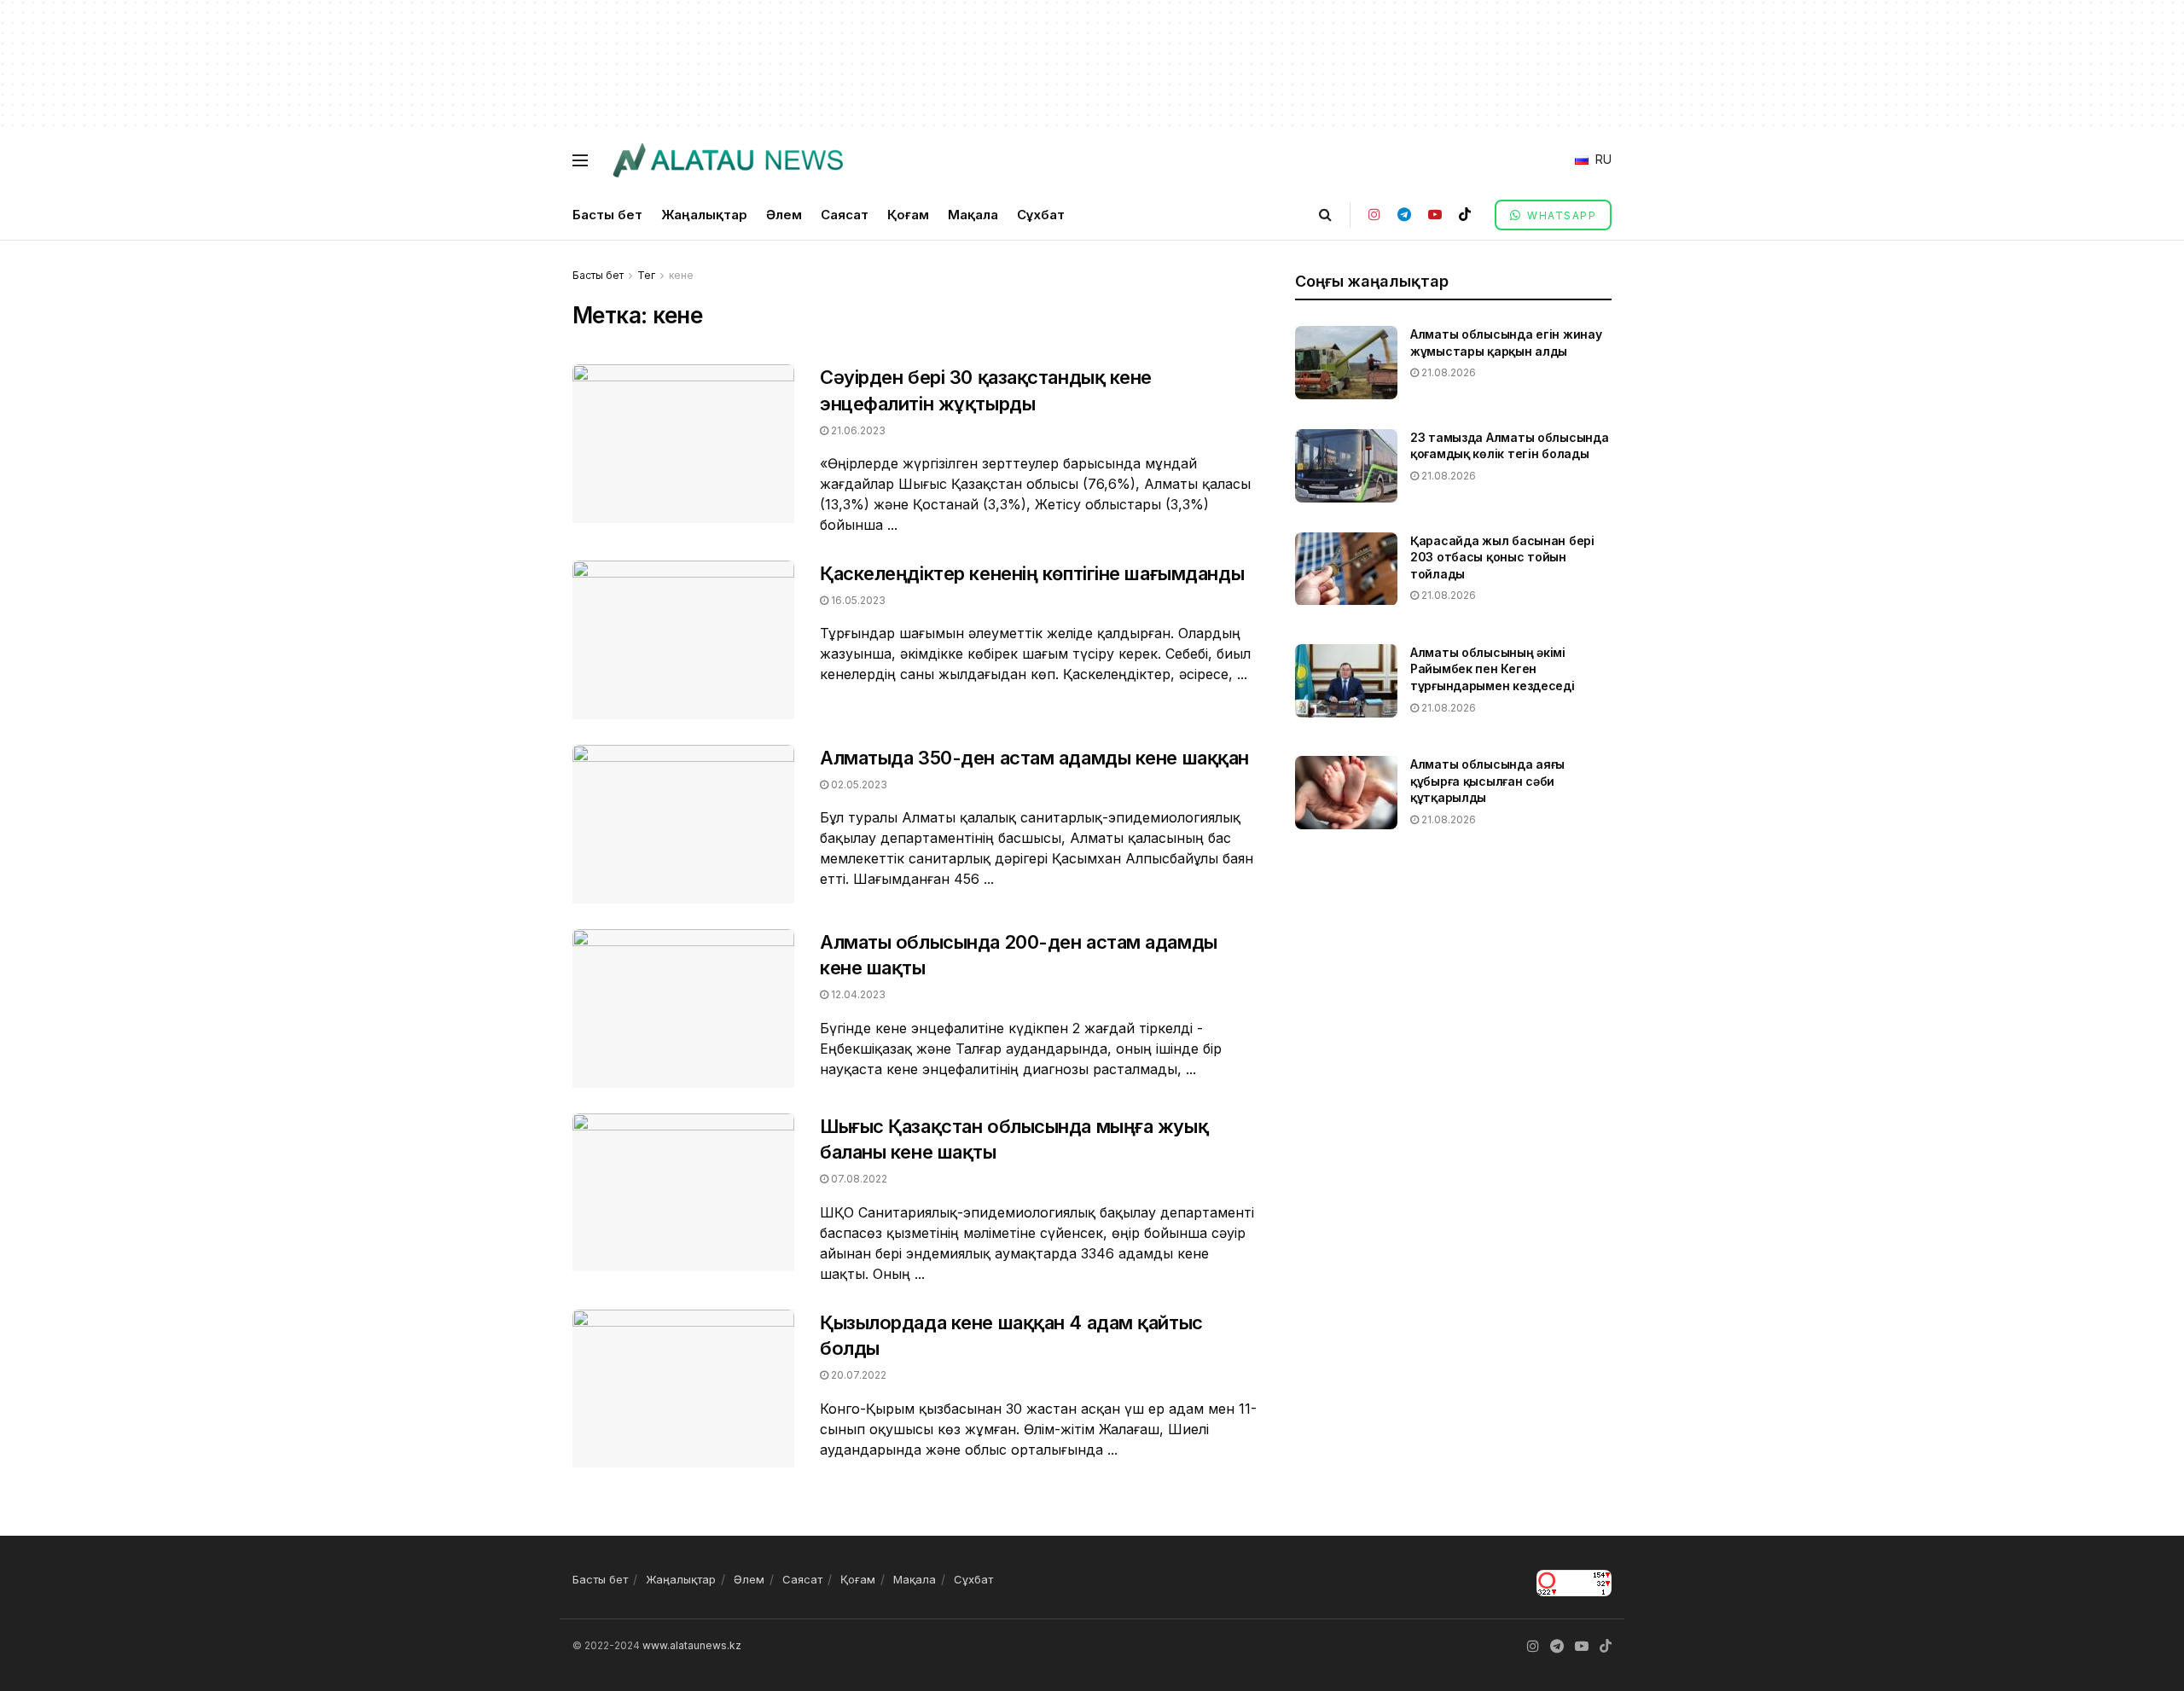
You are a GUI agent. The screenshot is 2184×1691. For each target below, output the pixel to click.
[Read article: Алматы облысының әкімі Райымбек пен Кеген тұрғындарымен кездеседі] (1346, 681)
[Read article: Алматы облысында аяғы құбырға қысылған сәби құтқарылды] (1346, 793)
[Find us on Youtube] (1435, 215)
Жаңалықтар (704, 215)
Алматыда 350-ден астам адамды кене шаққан (1034, 758)
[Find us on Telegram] (1404, 215)
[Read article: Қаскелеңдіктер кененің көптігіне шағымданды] (683, 640)
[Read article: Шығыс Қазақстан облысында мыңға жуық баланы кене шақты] (683, 1193)
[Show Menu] (580, 160)
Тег (646, 275)
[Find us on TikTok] (1465, 215)
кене (681, 275)
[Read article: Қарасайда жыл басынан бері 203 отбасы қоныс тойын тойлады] (1346, 569)
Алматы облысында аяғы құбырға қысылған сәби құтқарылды (1487, 781)
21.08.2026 (1447, 372)
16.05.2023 (857, 600)
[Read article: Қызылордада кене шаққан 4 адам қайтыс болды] (683, 1389)
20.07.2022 (857, 1375)
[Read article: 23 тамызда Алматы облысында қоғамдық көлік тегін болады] (1346, 466)
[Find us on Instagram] (1374, 215)
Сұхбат (1041, 215)
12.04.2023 (857, 994)
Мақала (973, 215)
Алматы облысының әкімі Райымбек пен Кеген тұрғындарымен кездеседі (1493, 669)
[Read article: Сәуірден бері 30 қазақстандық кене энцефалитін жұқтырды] (683, 444)
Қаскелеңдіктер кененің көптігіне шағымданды (1032, 573)
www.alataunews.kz (692, 1645)
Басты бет (607, 215)
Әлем (784, 215)
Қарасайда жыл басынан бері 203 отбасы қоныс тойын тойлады (1502, 557)
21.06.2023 (857, 430)
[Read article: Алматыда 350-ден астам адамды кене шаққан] (683, 824)
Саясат (845, 215)
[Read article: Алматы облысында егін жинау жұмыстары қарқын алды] (1346, 363)
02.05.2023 (858, 784)
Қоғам (908, 215)
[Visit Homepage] (727, 160)
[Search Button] (1325, 215)
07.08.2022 (858, 1179)
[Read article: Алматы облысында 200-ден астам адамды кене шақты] (683, 1008)
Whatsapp (1560, 215)
